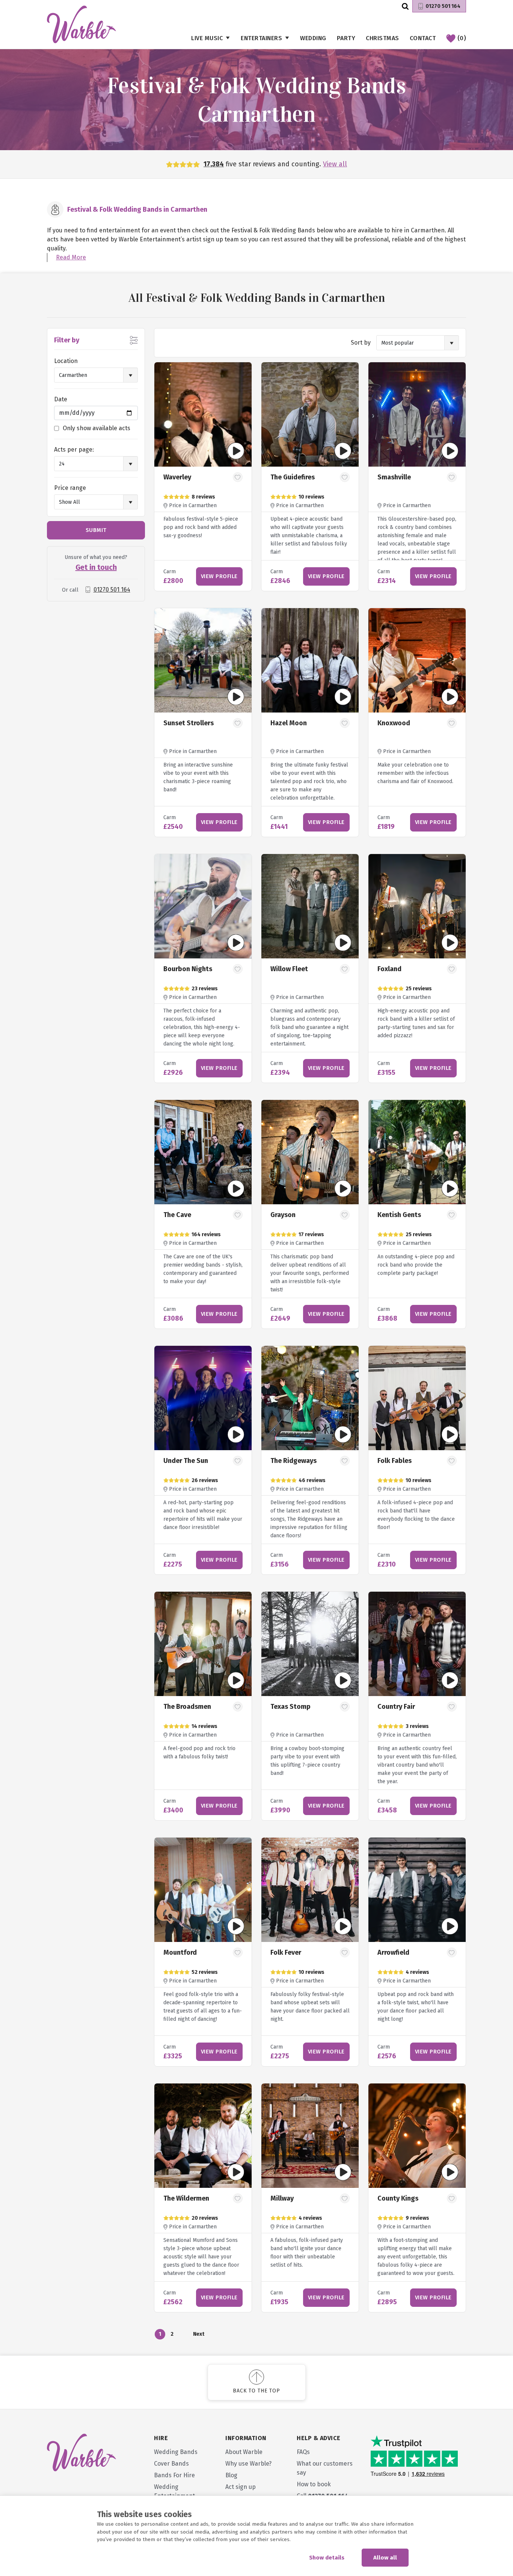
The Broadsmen (187, 1707)
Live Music (207, 38)
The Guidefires (293, 477)
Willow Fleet (289, 969)
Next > (198, 2335)
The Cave (177, 1215)
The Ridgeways (293, 1461)
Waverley (177, 477)
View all (335, 164)
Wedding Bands (176, 2452)
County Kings (398, 2198)
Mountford (180, 1952)
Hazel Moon (289, 723)
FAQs (303, 2452)
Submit (96, 530)
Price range (70, 488)
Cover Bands (171, 2464)
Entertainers (261, 38)
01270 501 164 (443, 6)
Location (66, 361)
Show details (327, 2558)
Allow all (385, 2558)
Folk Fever (286, 1952)
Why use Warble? (248, 2464)
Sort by (361, 343)
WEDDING (313, 38)
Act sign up (241, 2487)
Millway (282, 2198)
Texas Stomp (290, 1707)
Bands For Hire (174, 2475)
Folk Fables (395, 1461)
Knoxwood (394, 723)
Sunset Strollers (189, 723)
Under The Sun (186, 1461)
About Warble (244, 2452)
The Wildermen (186, 2198)
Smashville (394, 477)
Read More (71, 257)
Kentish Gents (399, 1215)
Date (61, 399)
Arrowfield (393, 1952)
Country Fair (396, 1707)
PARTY (346, 38)
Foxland (389, 969)
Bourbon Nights (188, 969)
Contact (423, 38)
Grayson (283, 1215)
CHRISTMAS (382, 38)
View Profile (219, 576)
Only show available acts (97, 428)
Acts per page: (74, 450)
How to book (314, 2484)
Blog (231, 2475)
